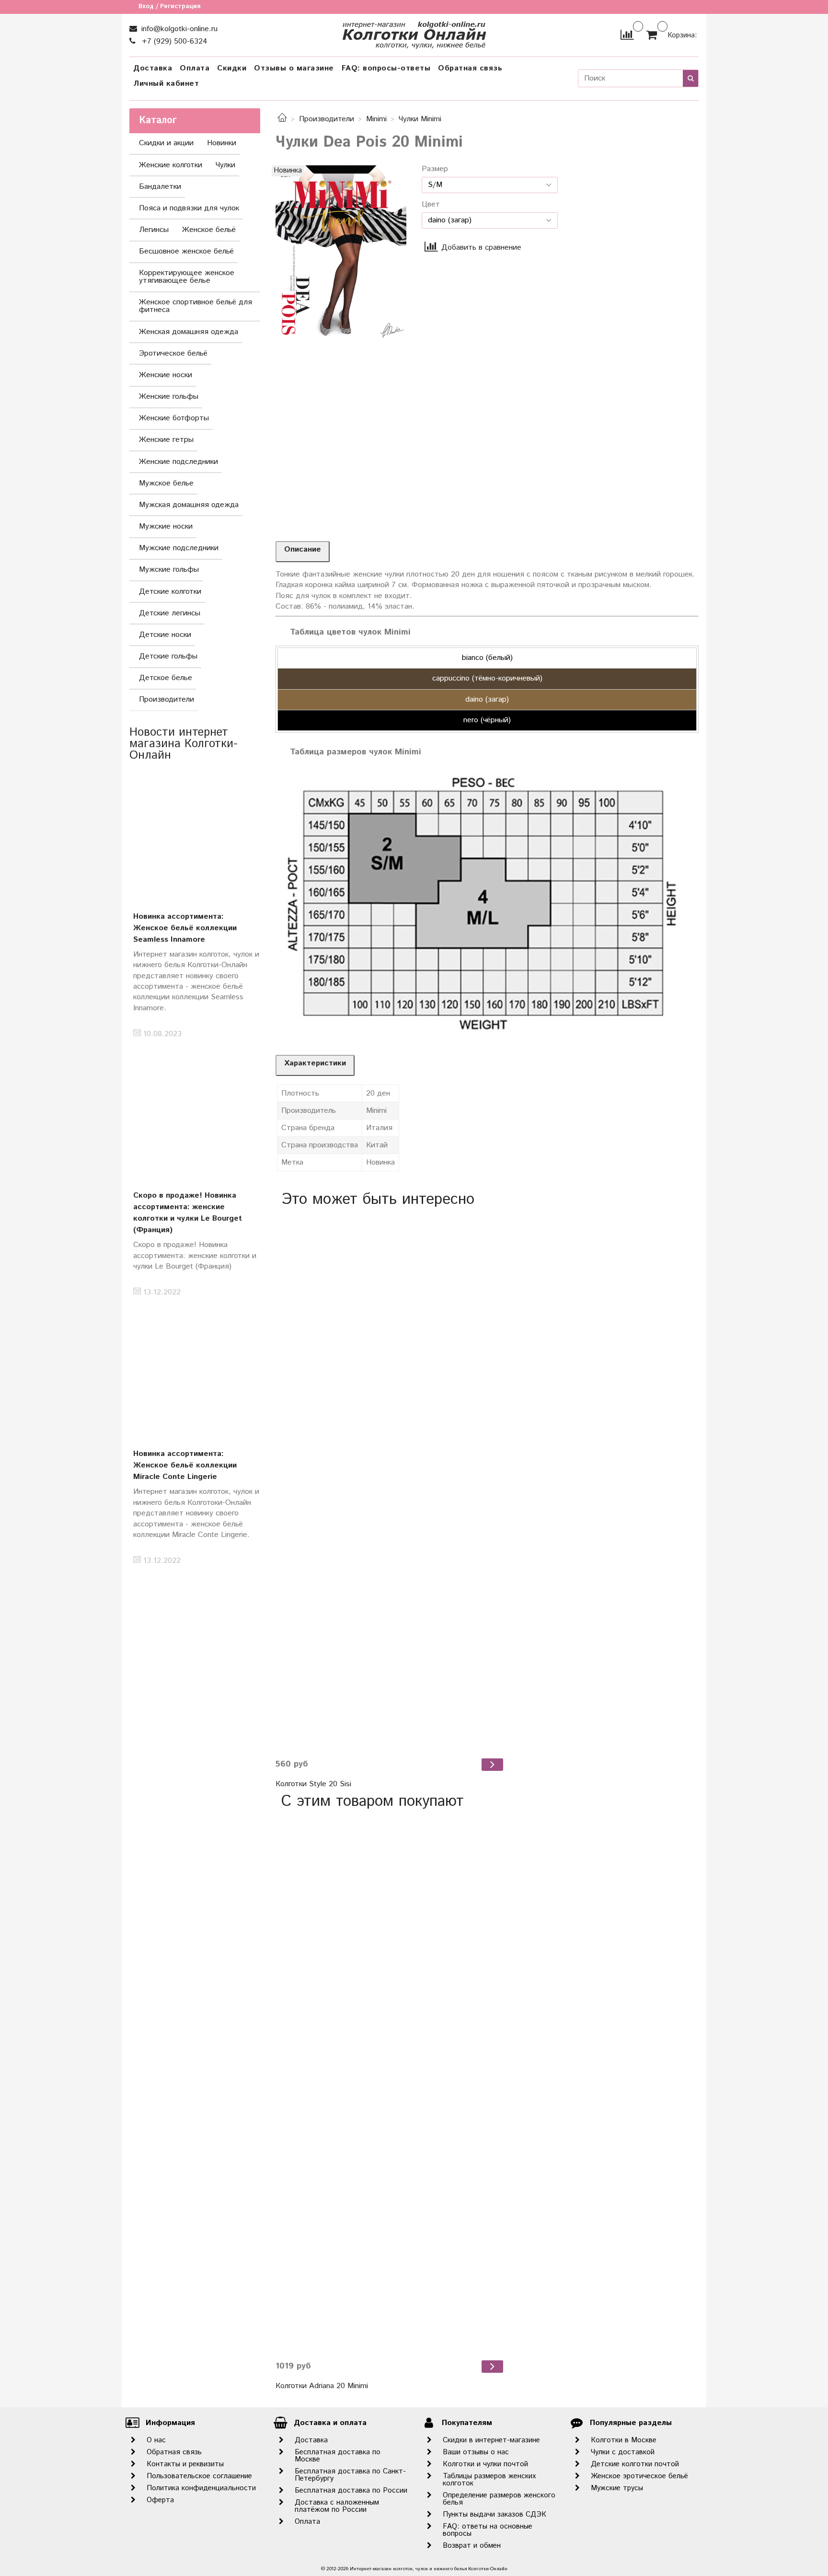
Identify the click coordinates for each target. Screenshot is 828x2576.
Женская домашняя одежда (189, 332)
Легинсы (154, 230)
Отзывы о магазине (294, 68)
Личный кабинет (166, 84)
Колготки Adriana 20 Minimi (322, 2386)
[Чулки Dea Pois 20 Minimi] (341, 252)
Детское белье (166, 678)
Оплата (195, 68)
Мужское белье (166, 483)
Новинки (222, 143)
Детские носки (165, 635)
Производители (327, 119)
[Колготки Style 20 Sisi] (391, 1483)
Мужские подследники (179, 548)
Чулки (225, 165)
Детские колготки (170, 592)
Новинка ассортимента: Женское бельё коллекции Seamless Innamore (185, 928)
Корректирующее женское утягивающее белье (187, 277)
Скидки (232, 68)
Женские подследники (178, 462)
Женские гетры (166, 440)
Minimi (376, 119)
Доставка (153, 68)
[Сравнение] (627, 35)
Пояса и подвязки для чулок (189, 208)
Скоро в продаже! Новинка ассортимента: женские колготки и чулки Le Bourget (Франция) (188, 1213)
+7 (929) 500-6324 (173, 41)
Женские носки (166, 375)
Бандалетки (160, 187)
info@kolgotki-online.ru (178, 29)
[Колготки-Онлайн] (414, 33)
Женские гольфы (169, 397)
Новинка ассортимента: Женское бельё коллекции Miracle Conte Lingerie (185, 1465)
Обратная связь (470, 68)
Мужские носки (166, 526)
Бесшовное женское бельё (186, 251)
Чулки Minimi (420, 119)
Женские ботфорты (174, 418)
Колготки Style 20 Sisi (313, 1784)
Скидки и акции (166, 143)
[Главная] (282, 119)
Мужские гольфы (169, 570)
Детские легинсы (170, 613)
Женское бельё (209, 230)
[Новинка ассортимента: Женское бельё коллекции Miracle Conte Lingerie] (195, 1371)
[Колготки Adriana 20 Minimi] (391, 2085)
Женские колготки (171, 165)
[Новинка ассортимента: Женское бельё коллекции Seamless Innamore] (195, 834)
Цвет (431, 205)
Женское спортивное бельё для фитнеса (195, 306)
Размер (435, 169)
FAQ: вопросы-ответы (386, 68)
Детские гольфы (168, 656)
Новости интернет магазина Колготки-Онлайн (184, 744)
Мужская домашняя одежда (189, 505)
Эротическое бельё (173, 353)
